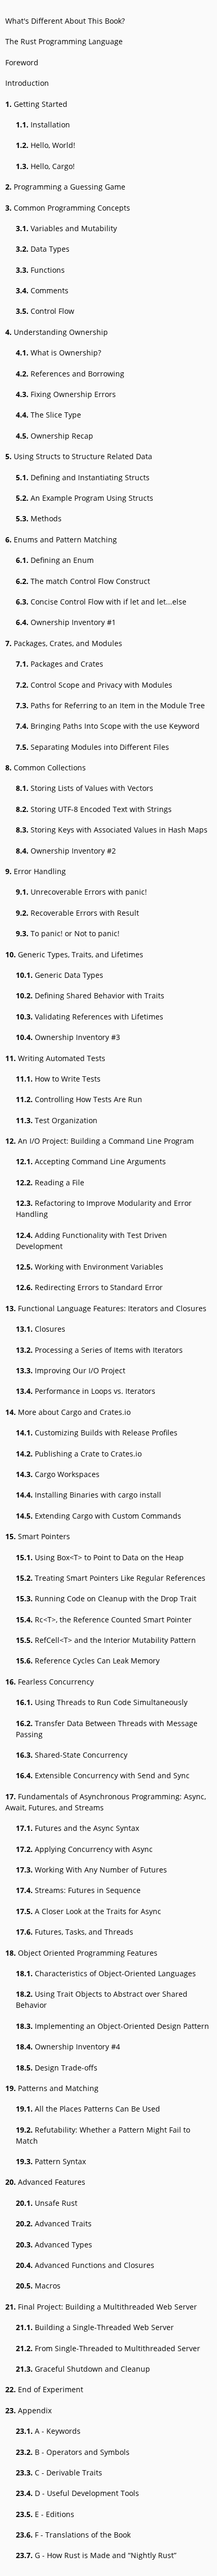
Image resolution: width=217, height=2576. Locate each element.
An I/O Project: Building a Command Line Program (100, 1141)
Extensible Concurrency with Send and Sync (103, 1775)
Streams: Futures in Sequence (78, 1890)
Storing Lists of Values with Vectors (85, 788)
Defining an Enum (55, 560)
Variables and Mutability (66, 228)
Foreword (22, 62)
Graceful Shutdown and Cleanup (83, 2369)
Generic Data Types (60, 975)
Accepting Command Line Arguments (91, 1161)
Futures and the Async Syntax (77, 1828)
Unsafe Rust (47, 2203)
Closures (41, 1329)
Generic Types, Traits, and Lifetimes (74, 954)
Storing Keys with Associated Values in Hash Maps (112, 830)
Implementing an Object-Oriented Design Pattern (112, 2026)
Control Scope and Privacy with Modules (94, 685)
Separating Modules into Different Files (92, 747)
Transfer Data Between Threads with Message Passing (107, 1729)
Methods (39, 518)
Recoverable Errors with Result (77, 913)
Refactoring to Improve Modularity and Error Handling (104, 1208)
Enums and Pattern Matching (61, 539)
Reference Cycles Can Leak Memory (88, 1661)
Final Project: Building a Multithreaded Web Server (101, 2307)
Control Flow (45, 311)
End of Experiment (44, 2389)
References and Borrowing (70, 374)
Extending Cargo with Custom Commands (98, 1516)
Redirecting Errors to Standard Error (89, 1287)
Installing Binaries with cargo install (88, 1495)
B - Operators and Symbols (73, 2452)
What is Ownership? (58, 353)
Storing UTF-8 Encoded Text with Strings (94, 809)
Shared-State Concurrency (72, 1755)
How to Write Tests (58, 1079)
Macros (38, 2286)
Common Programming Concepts (68, 208)
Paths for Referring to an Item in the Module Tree (110, 705)
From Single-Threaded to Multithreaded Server (108, 2348)
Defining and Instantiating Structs (83, 477)
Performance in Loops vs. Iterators (86, 1391)
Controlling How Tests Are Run (79, 1099)
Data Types (43, 249)
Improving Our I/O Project (71, 1370)
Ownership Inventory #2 (66, 851)
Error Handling (36, 871)
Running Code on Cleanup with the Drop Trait (106, 1598)
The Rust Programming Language (64, 41)
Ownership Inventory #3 (68, 1037)
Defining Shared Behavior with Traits (90, 995)
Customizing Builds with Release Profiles (97, 1433)
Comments (42, 290)
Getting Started (36, 104)
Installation (43, 125)
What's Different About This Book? (65, 21)
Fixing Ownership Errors (66, 394)
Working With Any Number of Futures (91, 1870)
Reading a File (50, 1182)
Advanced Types (54, 2245)
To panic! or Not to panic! (68, 933)
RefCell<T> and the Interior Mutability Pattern (106, 1640)
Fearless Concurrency (50, 1682)
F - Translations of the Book (73, 2535)
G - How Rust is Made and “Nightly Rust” (96, 2555)
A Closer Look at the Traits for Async (88, 1911)
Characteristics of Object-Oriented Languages (106, 1973)
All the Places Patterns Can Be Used (88, 2109)
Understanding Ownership (57, 332)
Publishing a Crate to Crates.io (79, 1454)
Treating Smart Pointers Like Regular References (111, 1578)
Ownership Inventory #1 (66, 622)
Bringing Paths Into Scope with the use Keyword (108, 726)
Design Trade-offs (57, 2068)
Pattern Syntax (51, 2161)
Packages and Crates (60, 664)
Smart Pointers (38, 1536)
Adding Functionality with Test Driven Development (91, 1241)
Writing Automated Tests (55, 1058)
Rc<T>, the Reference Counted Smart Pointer (104, 1619)
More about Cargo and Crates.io (68, 1412)
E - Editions (45, 2514)
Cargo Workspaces (58, 1474)
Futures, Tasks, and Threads (75, 1932)
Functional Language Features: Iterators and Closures (106, 1308)
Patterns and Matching (52, 2088)
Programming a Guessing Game (65, 187)
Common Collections (46, 767)
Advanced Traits (54, 2223)
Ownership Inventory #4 (68, 2047)
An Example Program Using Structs (85, 498)
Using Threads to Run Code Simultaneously (102, 1702)
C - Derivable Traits (59, 2473)
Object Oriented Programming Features (81, 1953)
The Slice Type (48, 415)
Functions (40, 270)
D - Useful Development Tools (77, 2493)
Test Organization (57, 1120)
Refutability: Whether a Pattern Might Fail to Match (103, 2135)
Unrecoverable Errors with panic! (81, 892)
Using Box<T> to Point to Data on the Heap (100, 1557)
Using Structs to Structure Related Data (79, 456)
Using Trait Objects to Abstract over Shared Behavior (102, 1999)
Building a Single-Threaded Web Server (95, 2327)
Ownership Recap (55, 436)
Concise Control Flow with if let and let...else (101, 602)
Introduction (27, 83)
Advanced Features (45, 2182)
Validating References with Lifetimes (90, 1017)
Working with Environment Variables (90, 1267)
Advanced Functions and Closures (85, 2265)
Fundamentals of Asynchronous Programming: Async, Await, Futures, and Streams (106, 1802)
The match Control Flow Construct (83, 581)
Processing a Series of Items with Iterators (99, 1350)
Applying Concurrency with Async (84, 1849)
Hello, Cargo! (45, 166)
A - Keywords (48, 2431)
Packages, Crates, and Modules (64, 643)
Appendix (28, 2410)
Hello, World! (46, 145)
